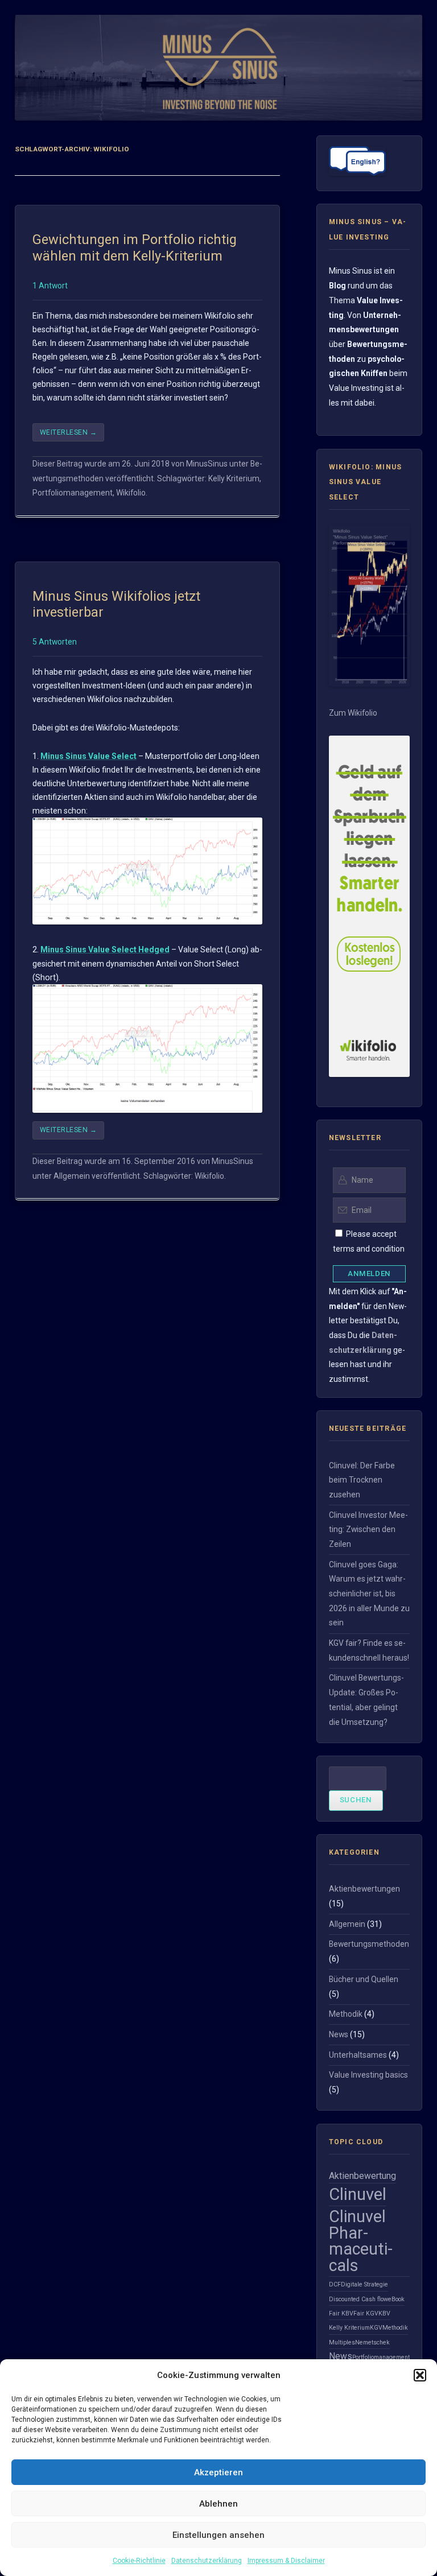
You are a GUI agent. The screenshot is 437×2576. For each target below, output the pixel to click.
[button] (420, 2375)
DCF (335, 2284)
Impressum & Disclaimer (286, 2561)
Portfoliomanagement (73, 493)
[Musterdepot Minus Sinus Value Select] (370, 684)
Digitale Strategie (364, 2284)
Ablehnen (218, 2504)
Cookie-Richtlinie (139, 2561)
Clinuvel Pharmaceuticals (361, 2241)
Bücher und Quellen (364, 1979)
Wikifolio (131, 493)
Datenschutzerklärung (207, 2561)
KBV (384, 2313)
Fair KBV (341, 2313)
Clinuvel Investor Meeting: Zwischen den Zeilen (368, 1530)
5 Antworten (55, 642)
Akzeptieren (218, 2472)
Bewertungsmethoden (369, 1944)
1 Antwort (50, 286)
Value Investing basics (368, 2075)
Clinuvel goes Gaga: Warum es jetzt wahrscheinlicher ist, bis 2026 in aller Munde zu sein (369, 1594)
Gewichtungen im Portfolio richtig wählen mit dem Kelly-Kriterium (135, 247)
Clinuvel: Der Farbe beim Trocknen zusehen (362, 1480)
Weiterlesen (68, 432)
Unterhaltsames (358, 2055)
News (339, 2034)
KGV (376, 2328)
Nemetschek (372, 2342)
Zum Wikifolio (353, 713)
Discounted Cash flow (358, 2299)
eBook (396, 2299)
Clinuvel (358, 2194)
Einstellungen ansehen (218, 2535)
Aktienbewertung (362, 2176)
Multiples (342, 2342)
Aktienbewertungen (364, 1889)
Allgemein (72, 1176)
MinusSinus (207, 464)
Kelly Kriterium (234, 478)
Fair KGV (366, 2313)
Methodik (346, 2014)
